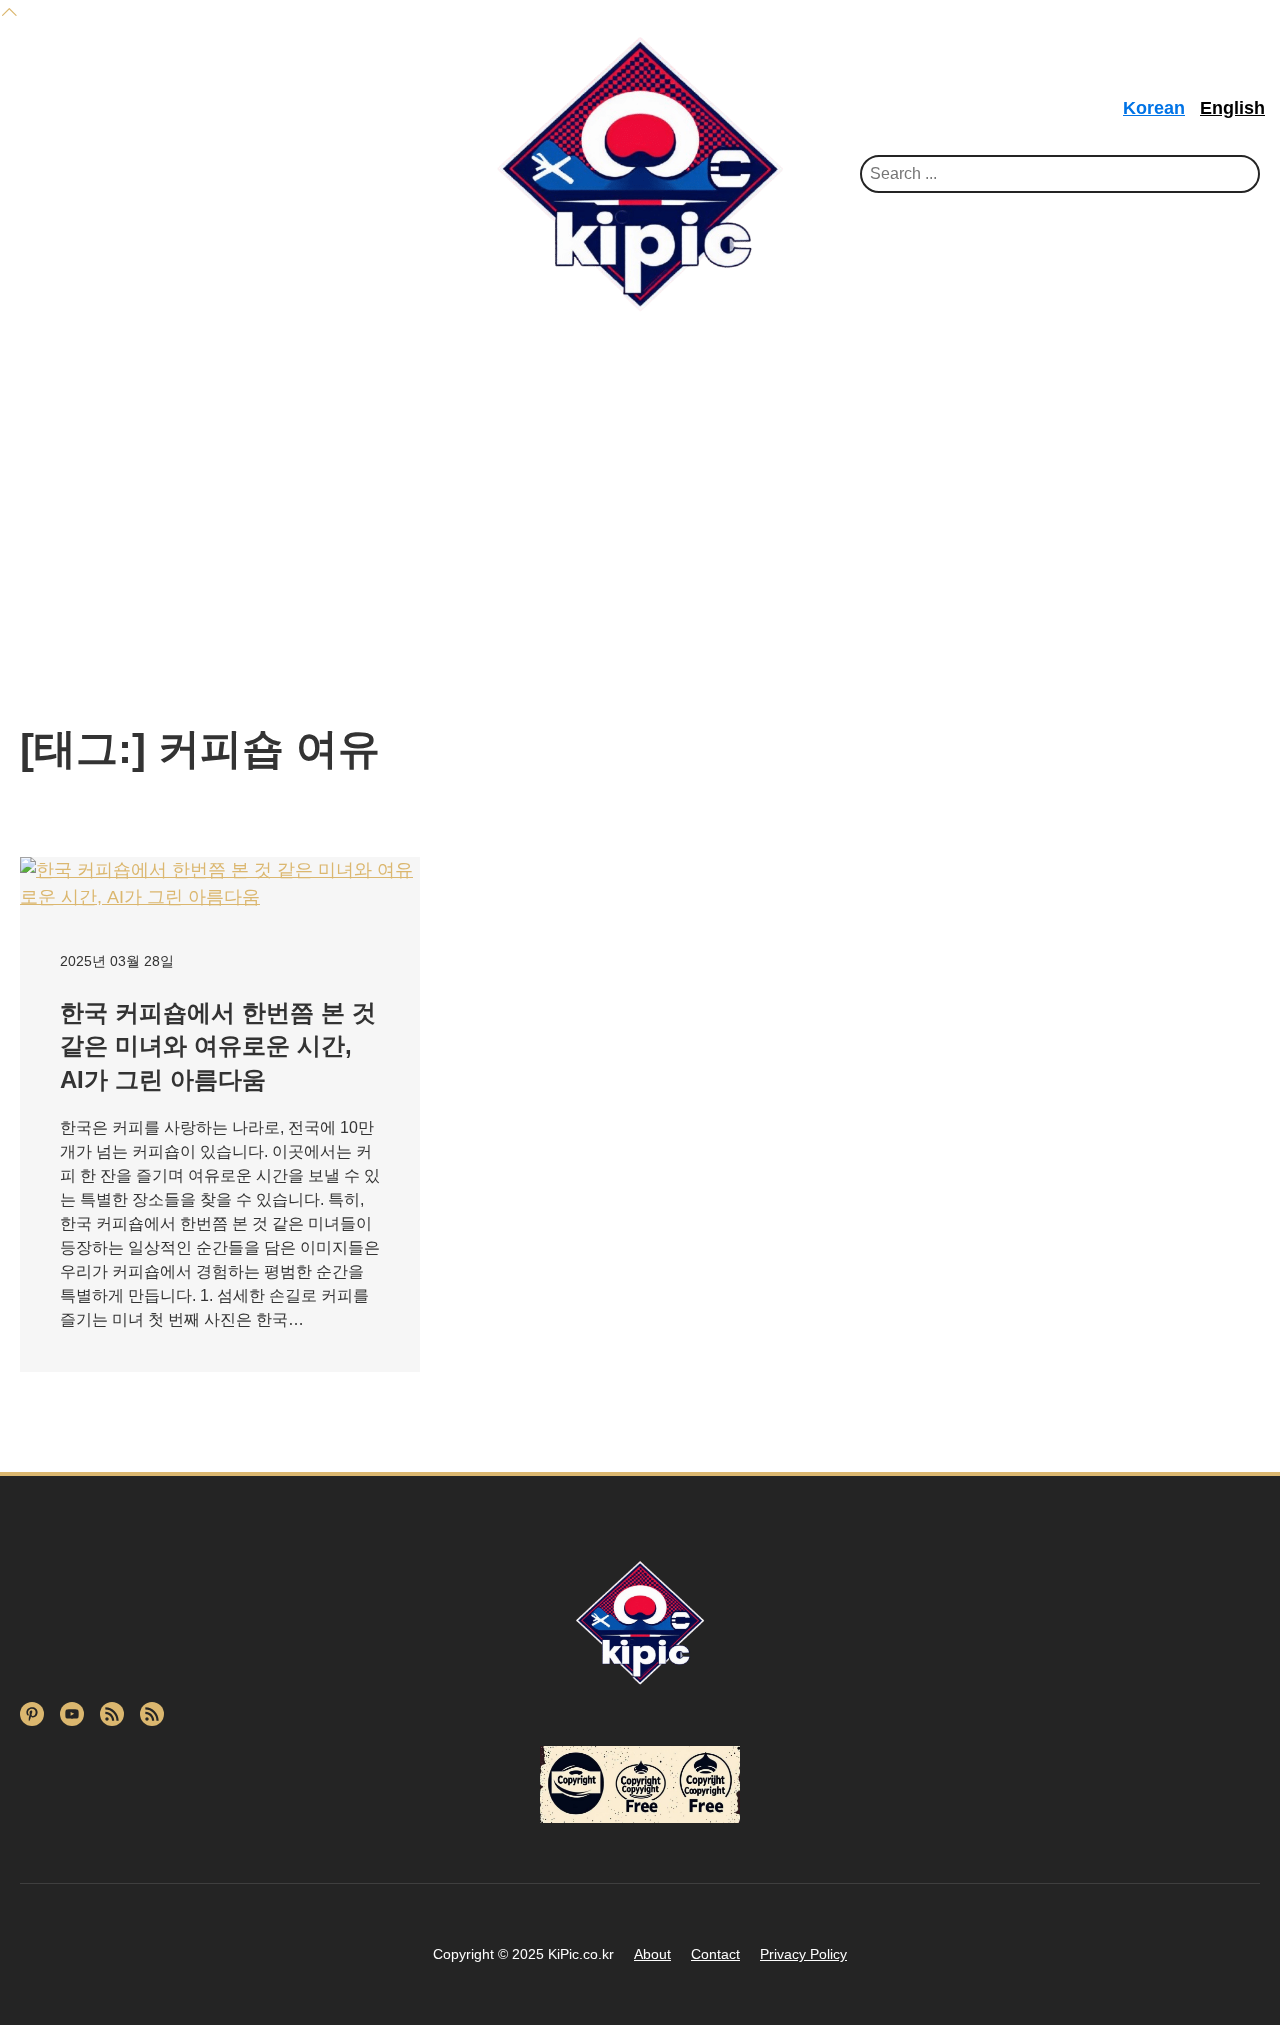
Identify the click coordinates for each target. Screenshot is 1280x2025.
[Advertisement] (640, 482)
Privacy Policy (803, 1954)
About (652, 1954)
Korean (1154, 108)
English (1232, 108)
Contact (715, 1954)
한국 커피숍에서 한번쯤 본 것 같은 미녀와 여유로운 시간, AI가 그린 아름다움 (218, 1046)
